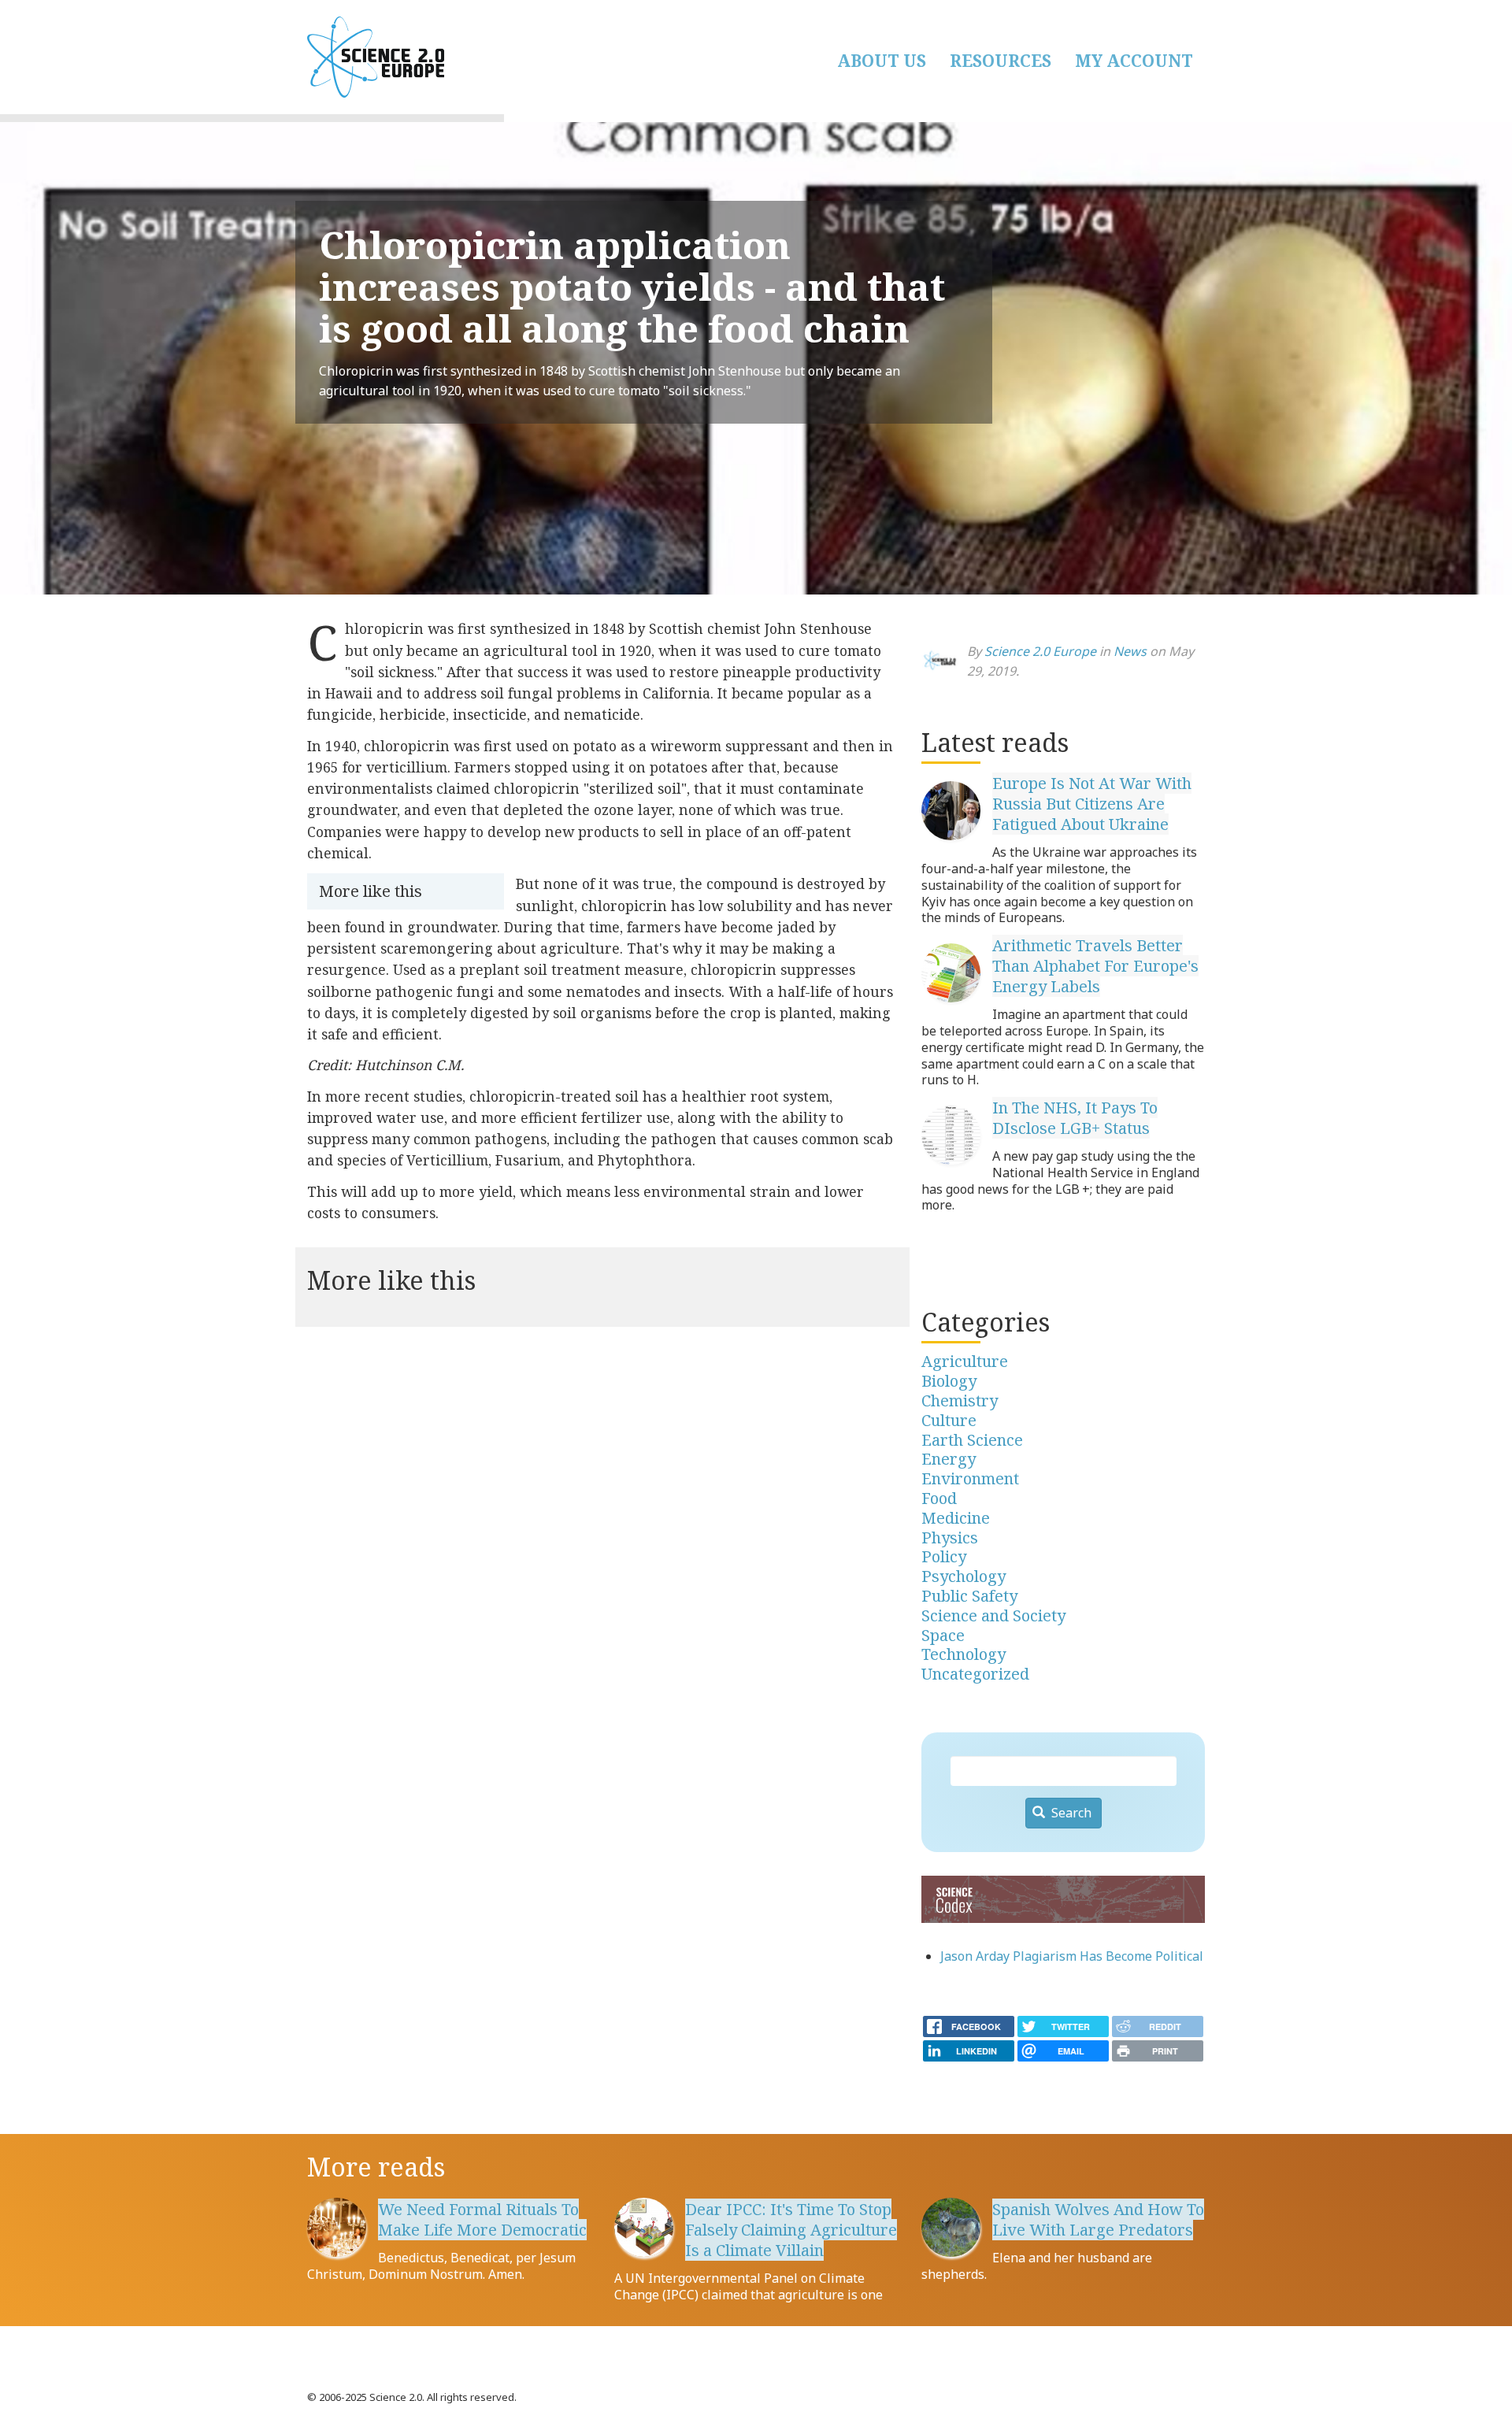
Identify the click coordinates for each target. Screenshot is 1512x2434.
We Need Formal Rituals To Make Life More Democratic (482, 2219)
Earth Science (972, 1440)
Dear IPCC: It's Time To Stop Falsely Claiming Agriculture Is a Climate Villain (791, 2230)
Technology (964, 1654)
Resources (1001, 61)
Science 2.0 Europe (1040, 651)
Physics (950, 1537)
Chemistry (960, 1400)
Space (943, 1635)
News (1130, 651)
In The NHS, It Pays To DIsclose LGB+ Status (1075, 1118)
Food (939, 1498)
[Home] (457, 57)
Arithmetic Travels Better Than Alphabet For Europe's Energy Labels (1095, 966)
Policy (944, 1556)
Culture (949, 1420)
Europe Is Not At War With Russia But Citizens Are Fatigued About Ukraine (1092, 804)
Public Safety (969, 1596)
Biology (949, 1381)
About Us (882, 61)
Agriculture (965, 1361)
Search (1070, 1813)
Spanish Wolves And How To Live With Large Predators (1098, 2219)
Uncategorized (975, 1674)
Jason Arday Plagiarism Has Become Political (1072, 1956)
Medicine (956, 1518)
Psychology (964, 1576)
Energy (949, 1459)
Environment (970, 1478)
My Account (1134, 61)
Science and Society (993, 1615)
